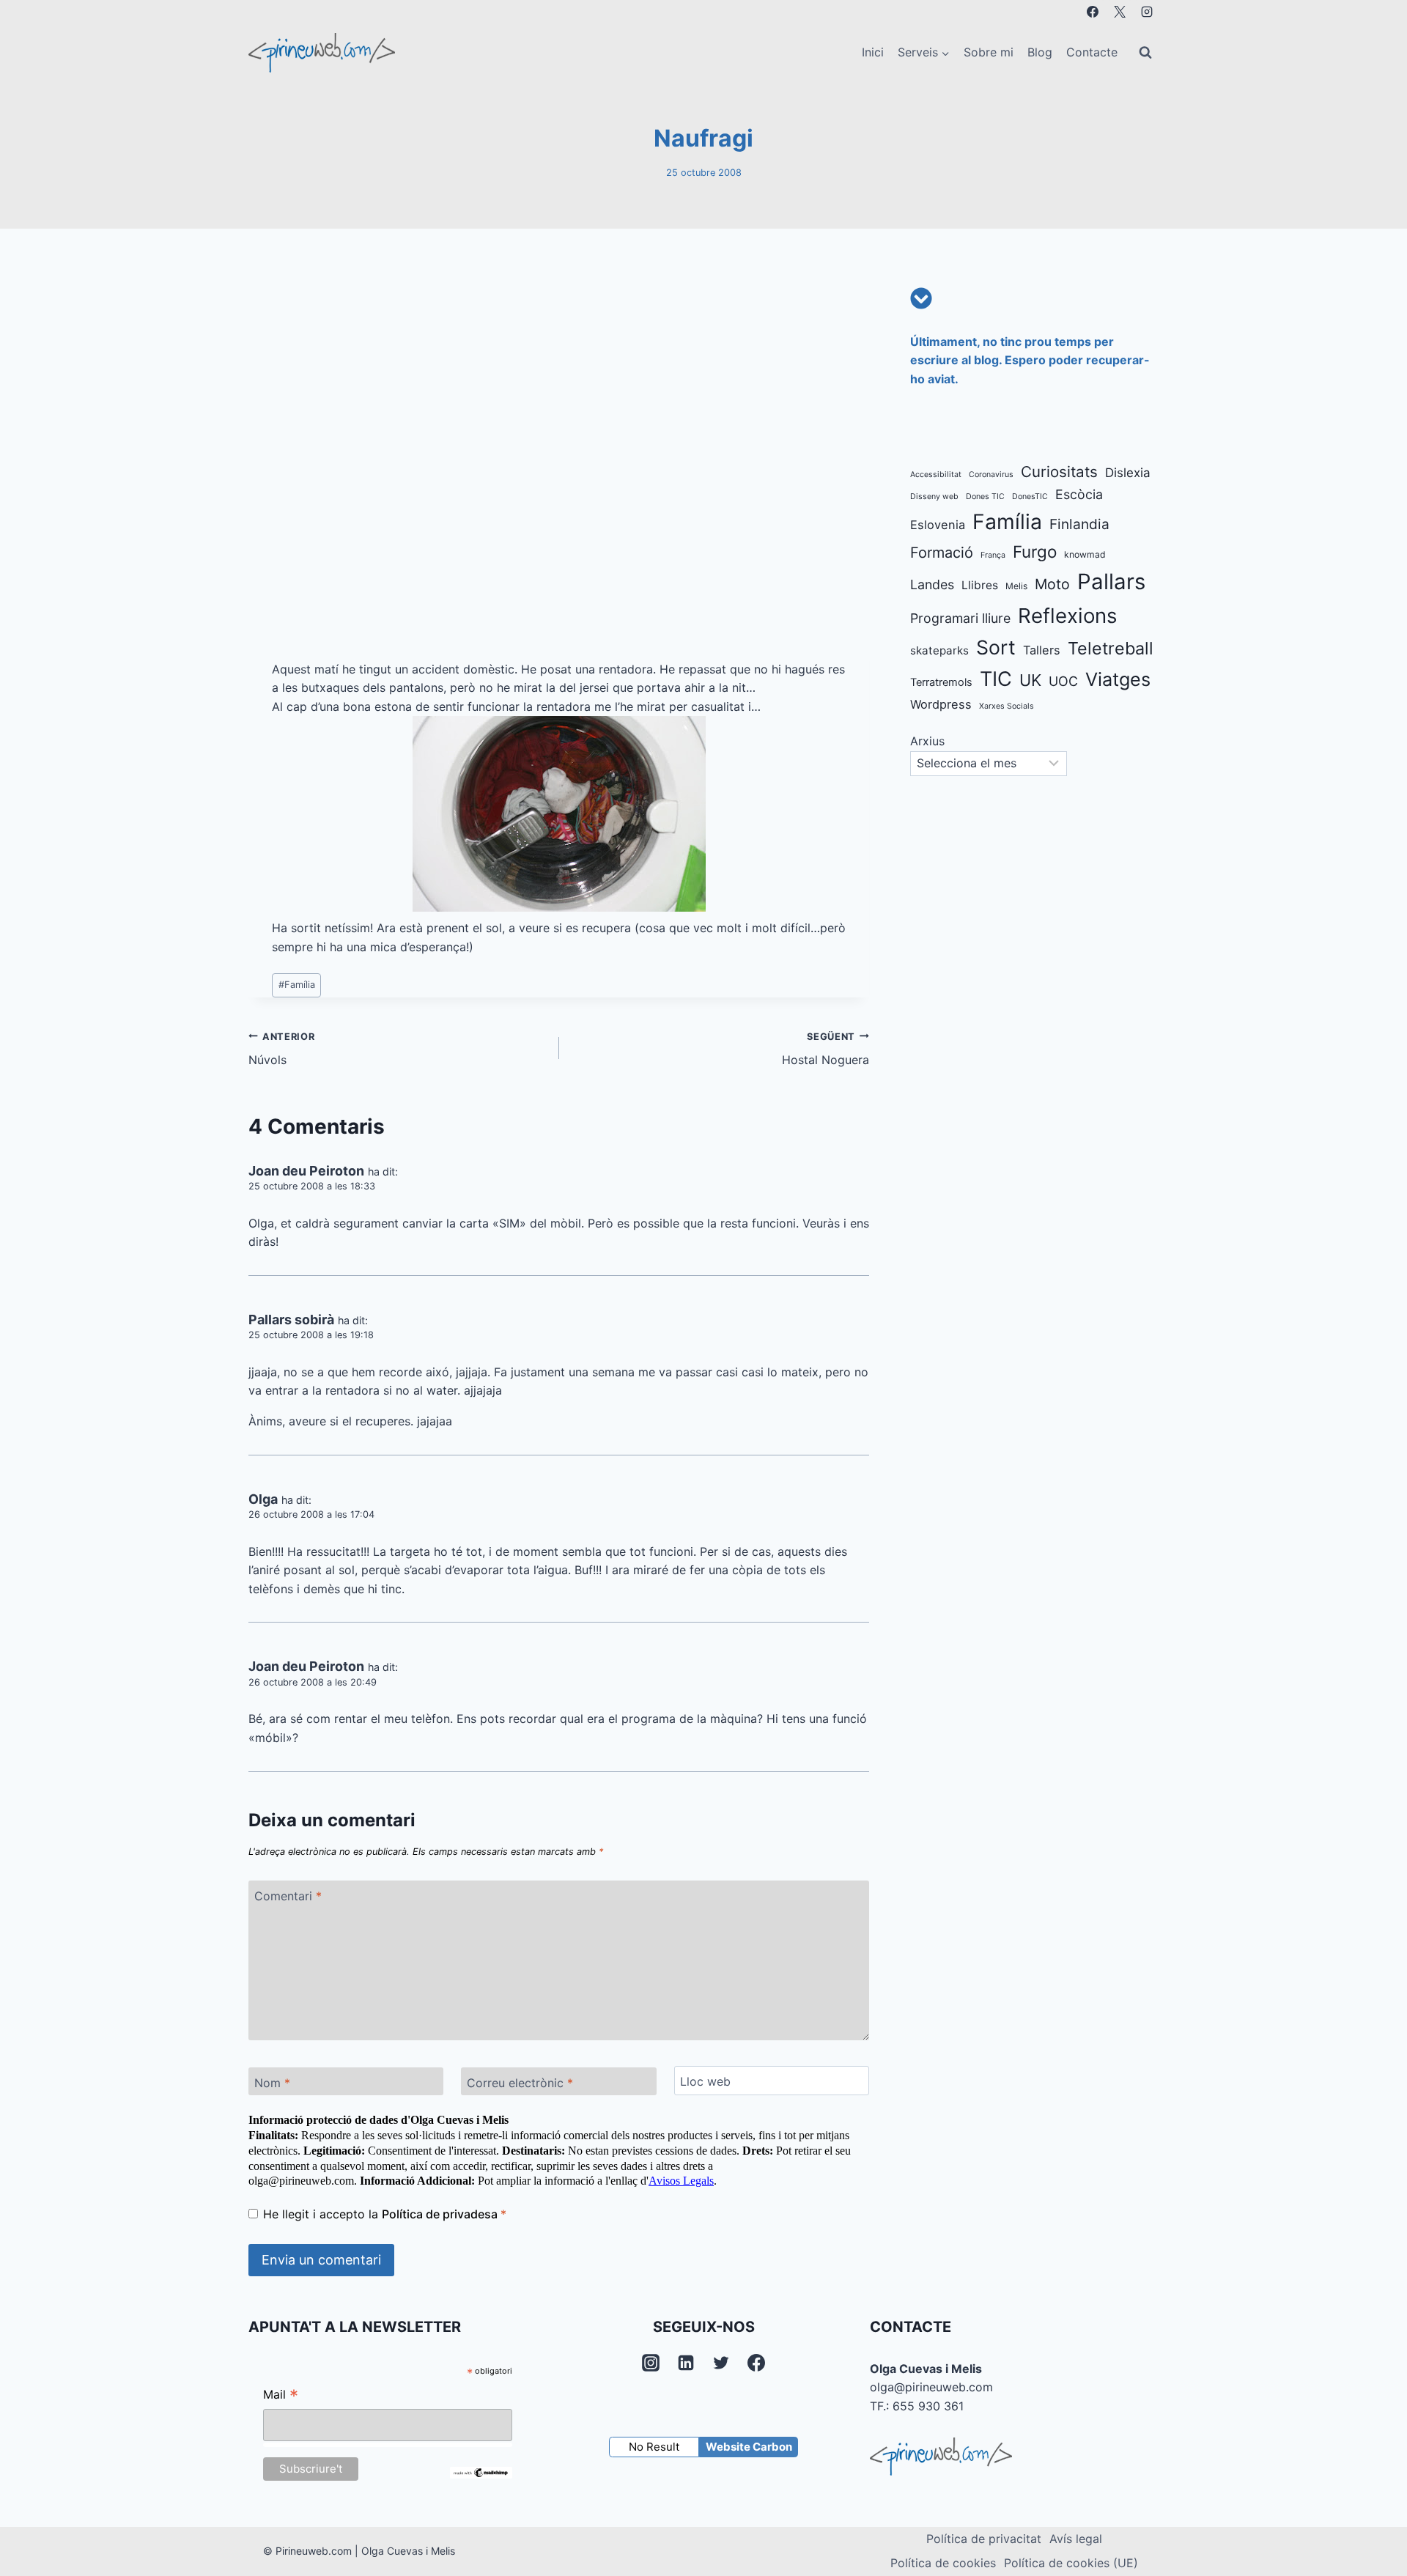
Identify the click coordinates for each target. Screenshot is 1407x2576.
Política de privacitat (984, 2539)
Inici (873, 52)
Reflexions (1067, 616)
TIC (996, 679)
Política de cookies (943, 2563)
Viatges (1118, 679)
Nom (272, 2082)
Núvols (281, 1049)
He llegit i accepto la (385, 2214)
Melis (1016, 586)
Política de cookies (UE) (1071, 2563)
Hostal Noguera (826, 1049)
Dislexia (1128, 473)
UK (1030, 680)
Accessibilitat (936, 475)
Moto (1052, 584)
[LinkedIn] (686, 2363)
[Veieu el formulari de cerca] (1145, 53)
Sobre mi (989, 52)
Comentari (288, 1896)
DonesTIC (1030, 497)
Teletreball (1111, 648)
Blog (1040, 52)
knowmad (1085, 554)
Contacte (1092, 52)
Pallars (1111, 582)
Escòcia (1079, 494)
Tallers (1042, 650)
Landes (932, 584)
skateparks (939, 650)
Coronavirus (991, 475)
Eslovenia (938, 525)
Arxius (927, 741)
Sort (996, 647)
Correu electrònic (520, 2082)
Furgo (1035, 551)
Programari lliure (960, 618)
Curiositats (1059, 472)
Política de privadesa (441, 2214)
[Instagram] (1147, 12)
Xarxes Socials (1007, 706)
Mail (281, 2396)
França (993, 555)
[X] (1120, 12)
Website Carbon (749, 2447)
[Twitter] (721, 2363)
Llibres (980, 585)
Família (297, 985)
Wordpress (941, 704)
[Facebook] (1093, 12)
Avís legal (1076, 2539)
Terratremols (941, 682)
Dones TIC (985, 497)
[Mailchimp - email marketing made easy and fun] (481, 2473)
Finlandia (1079, 524)
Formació (942, 553)
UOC (1063, 681)
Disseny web (934, 497)
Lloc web (705, 2081)
